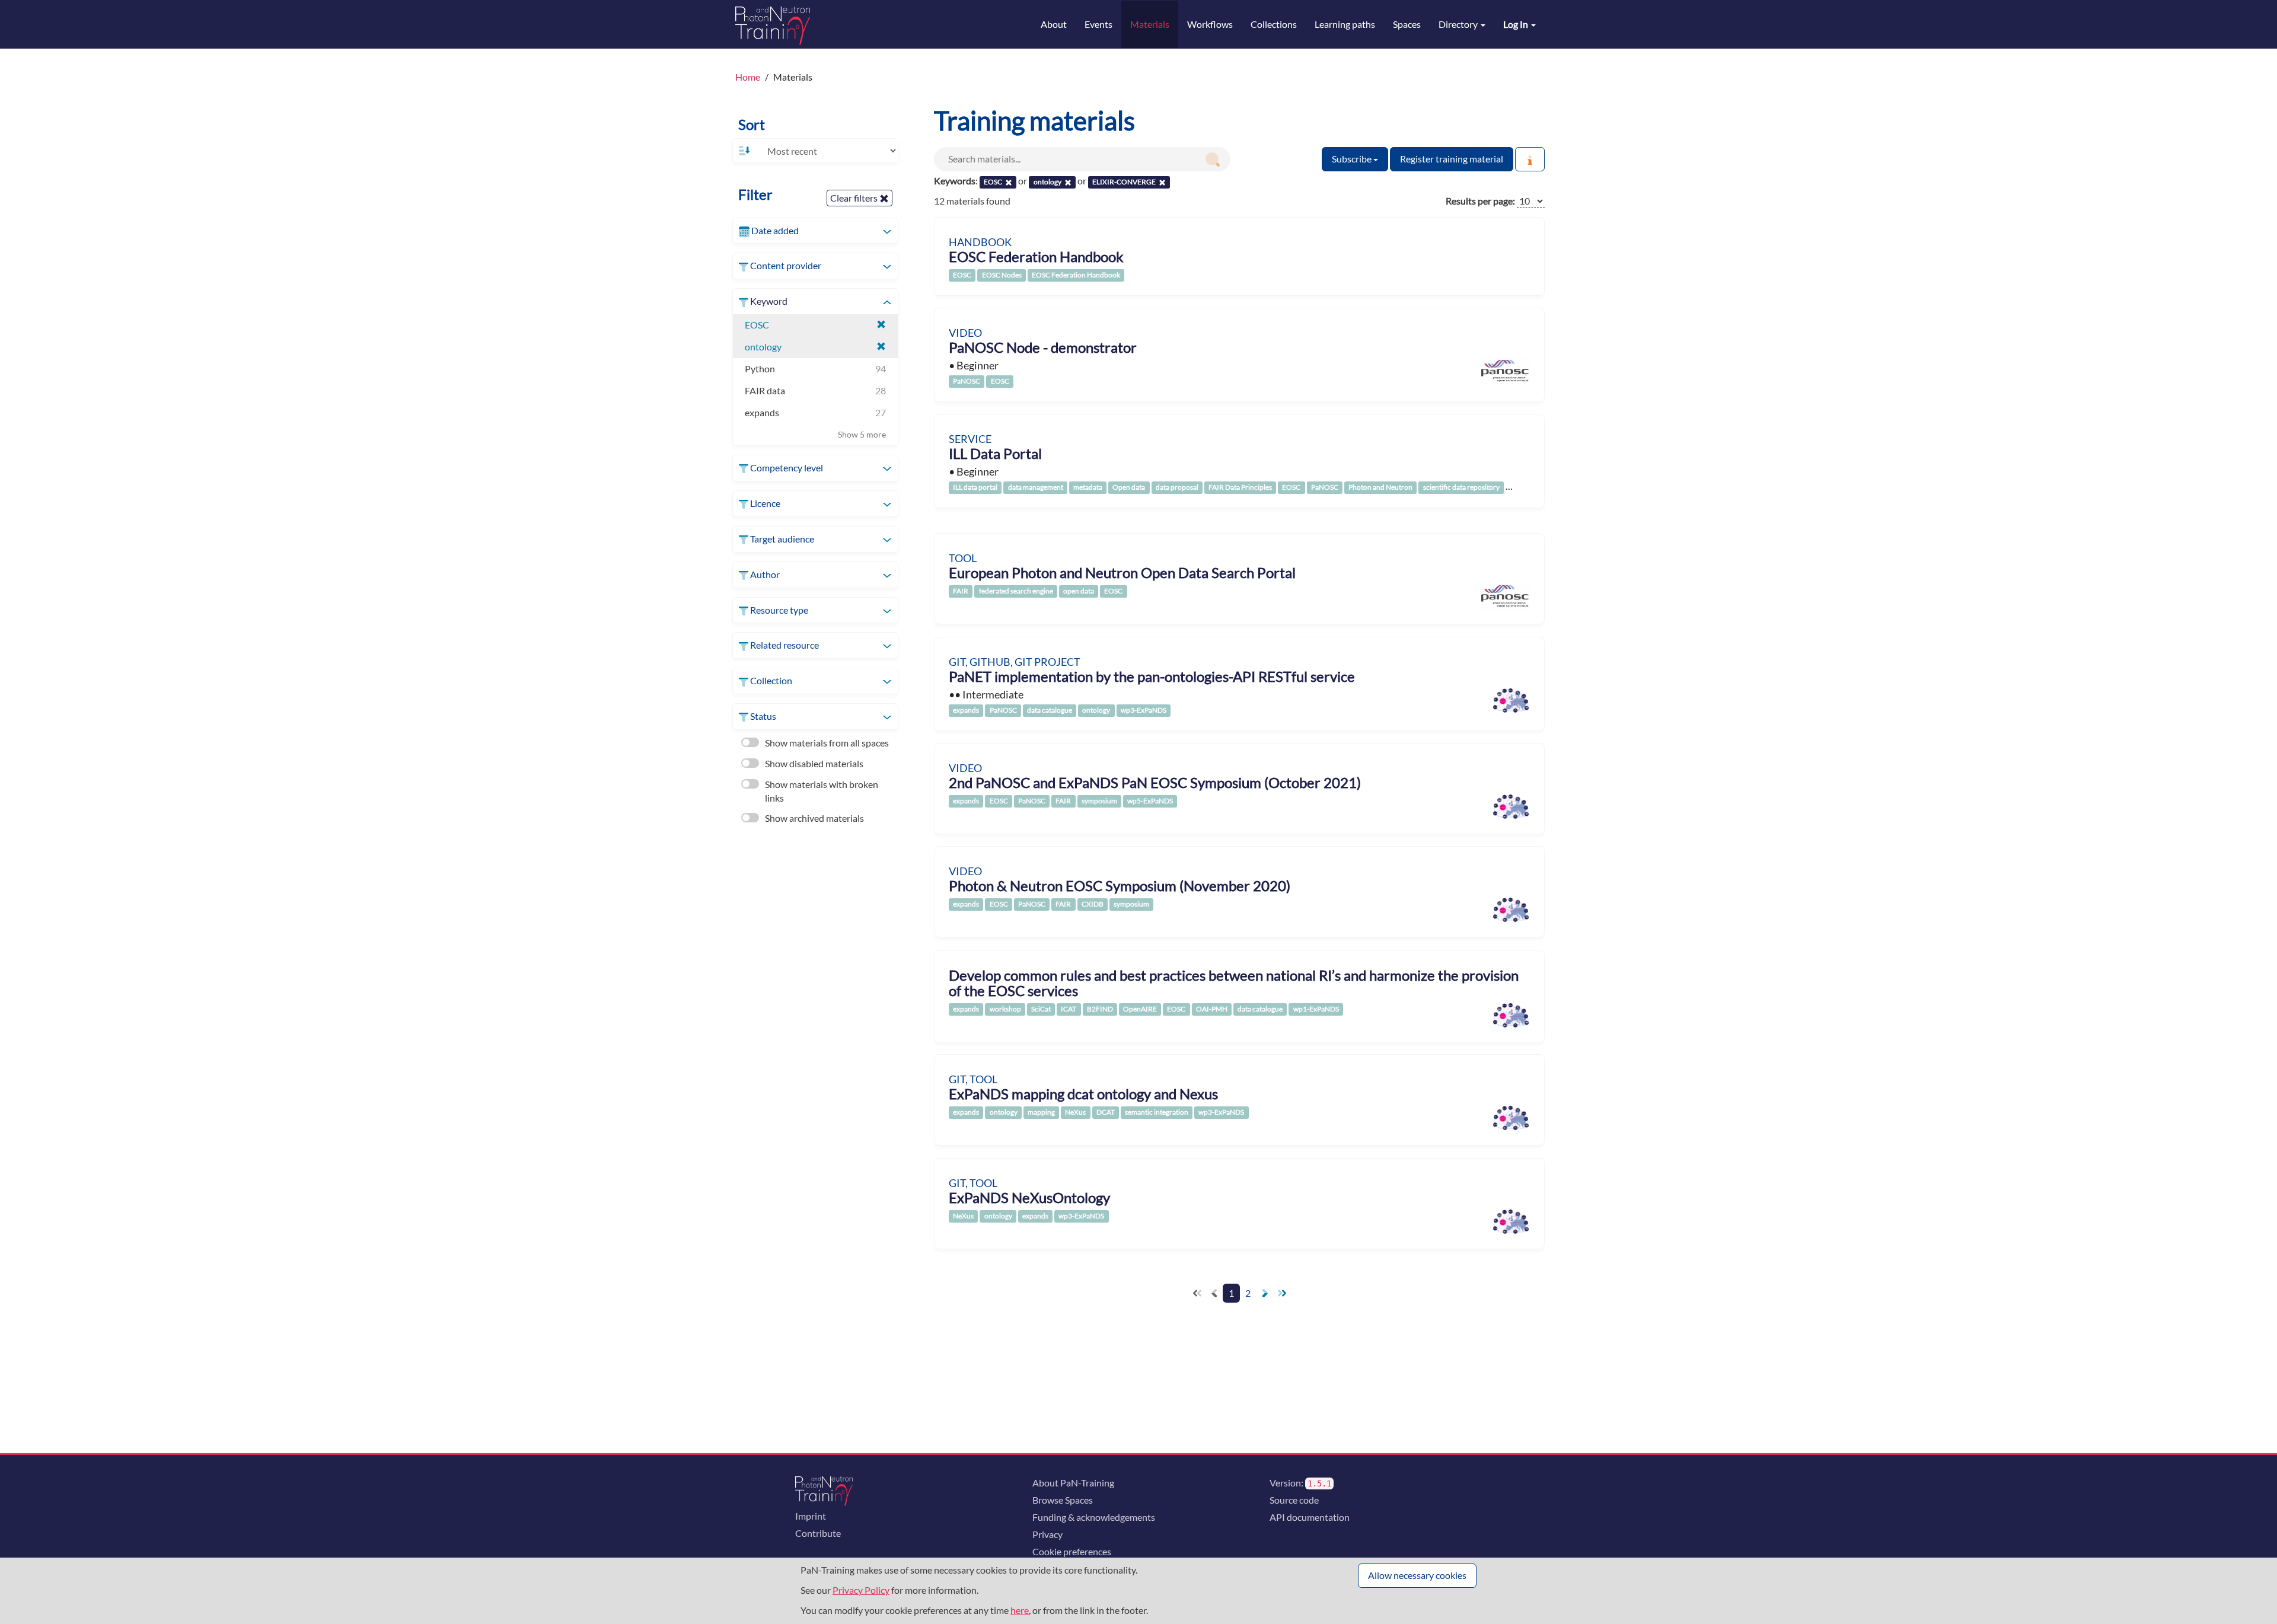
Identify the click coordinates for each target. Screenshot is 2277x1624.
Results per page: (1480, 201)
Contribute (818, 1533)
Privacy (1047, 1534)
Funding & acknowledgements (1094, 1517)
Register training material (1452, 159)
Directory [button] (1459, 24)
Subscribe (1353, 159)
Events (1098, 24)
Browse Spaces (1063, 1500)
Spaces (1407, 24)
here (1020, 1610)
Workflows (1210, 24)
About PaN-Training (1073, 1483)
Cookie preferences (1072, 1551)
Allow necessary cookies (1417, 1575)
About (1054, 24)
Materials (1150, 24)
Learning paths (1345, 24)
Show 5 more (862, 434)
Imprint (811, 1516)
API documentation (1310, 1517)
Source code (1294, 1500)
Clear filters (855, 198)
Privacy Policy (861, 1590)
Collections (1274, 24)
